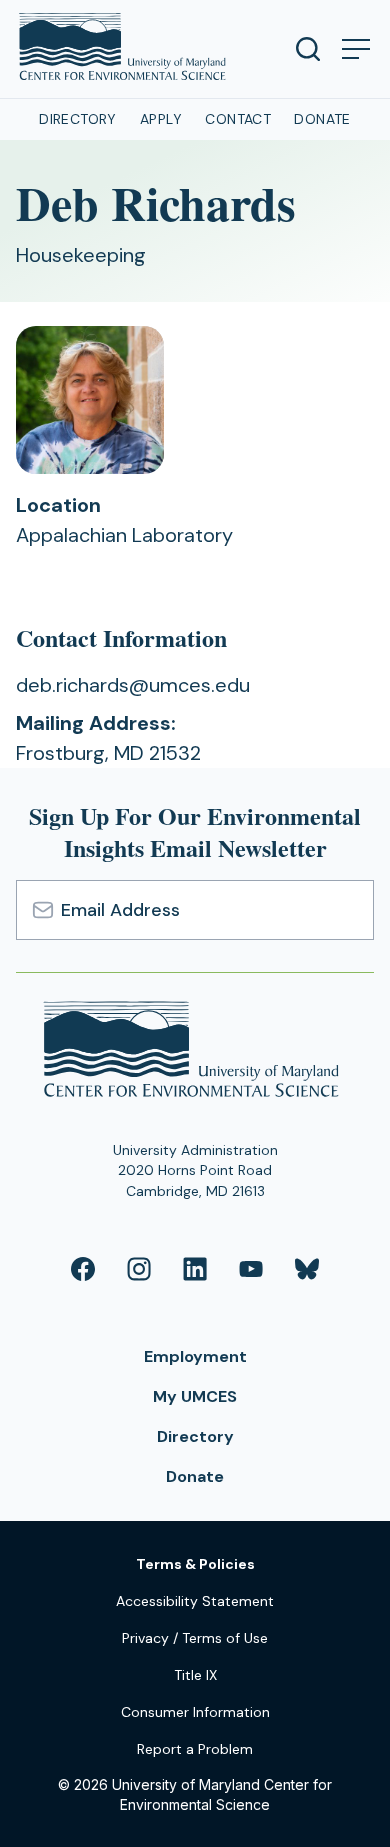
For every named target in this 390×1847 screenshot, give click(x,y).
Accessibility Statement (195, 1601)
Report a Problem (195, 1749)
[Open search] (308, 49)
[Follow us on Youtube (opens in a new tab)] (251, 1269)
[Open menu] (356, 49)
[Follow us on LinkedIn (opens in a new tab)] (195, 1269)
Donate (322, 119)
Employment (195, 1356)
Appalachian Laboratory (124, 535)
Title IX (195, 1675)
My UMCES (195, 1396)
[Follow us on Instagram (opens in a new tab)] (139, 1269)
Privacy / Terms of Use (195, 1638)
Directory (78, 119)
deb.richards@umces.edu (133, 685)
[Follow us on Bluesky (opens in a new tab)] (307, 1269)
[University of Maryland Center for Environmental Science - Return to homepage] (195, 1052)
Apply (161, 119)
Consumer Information (195, 1712)
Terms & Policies (195, 1564)
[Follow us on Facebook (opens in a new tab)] (83, 1269)
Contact (238, 119)
